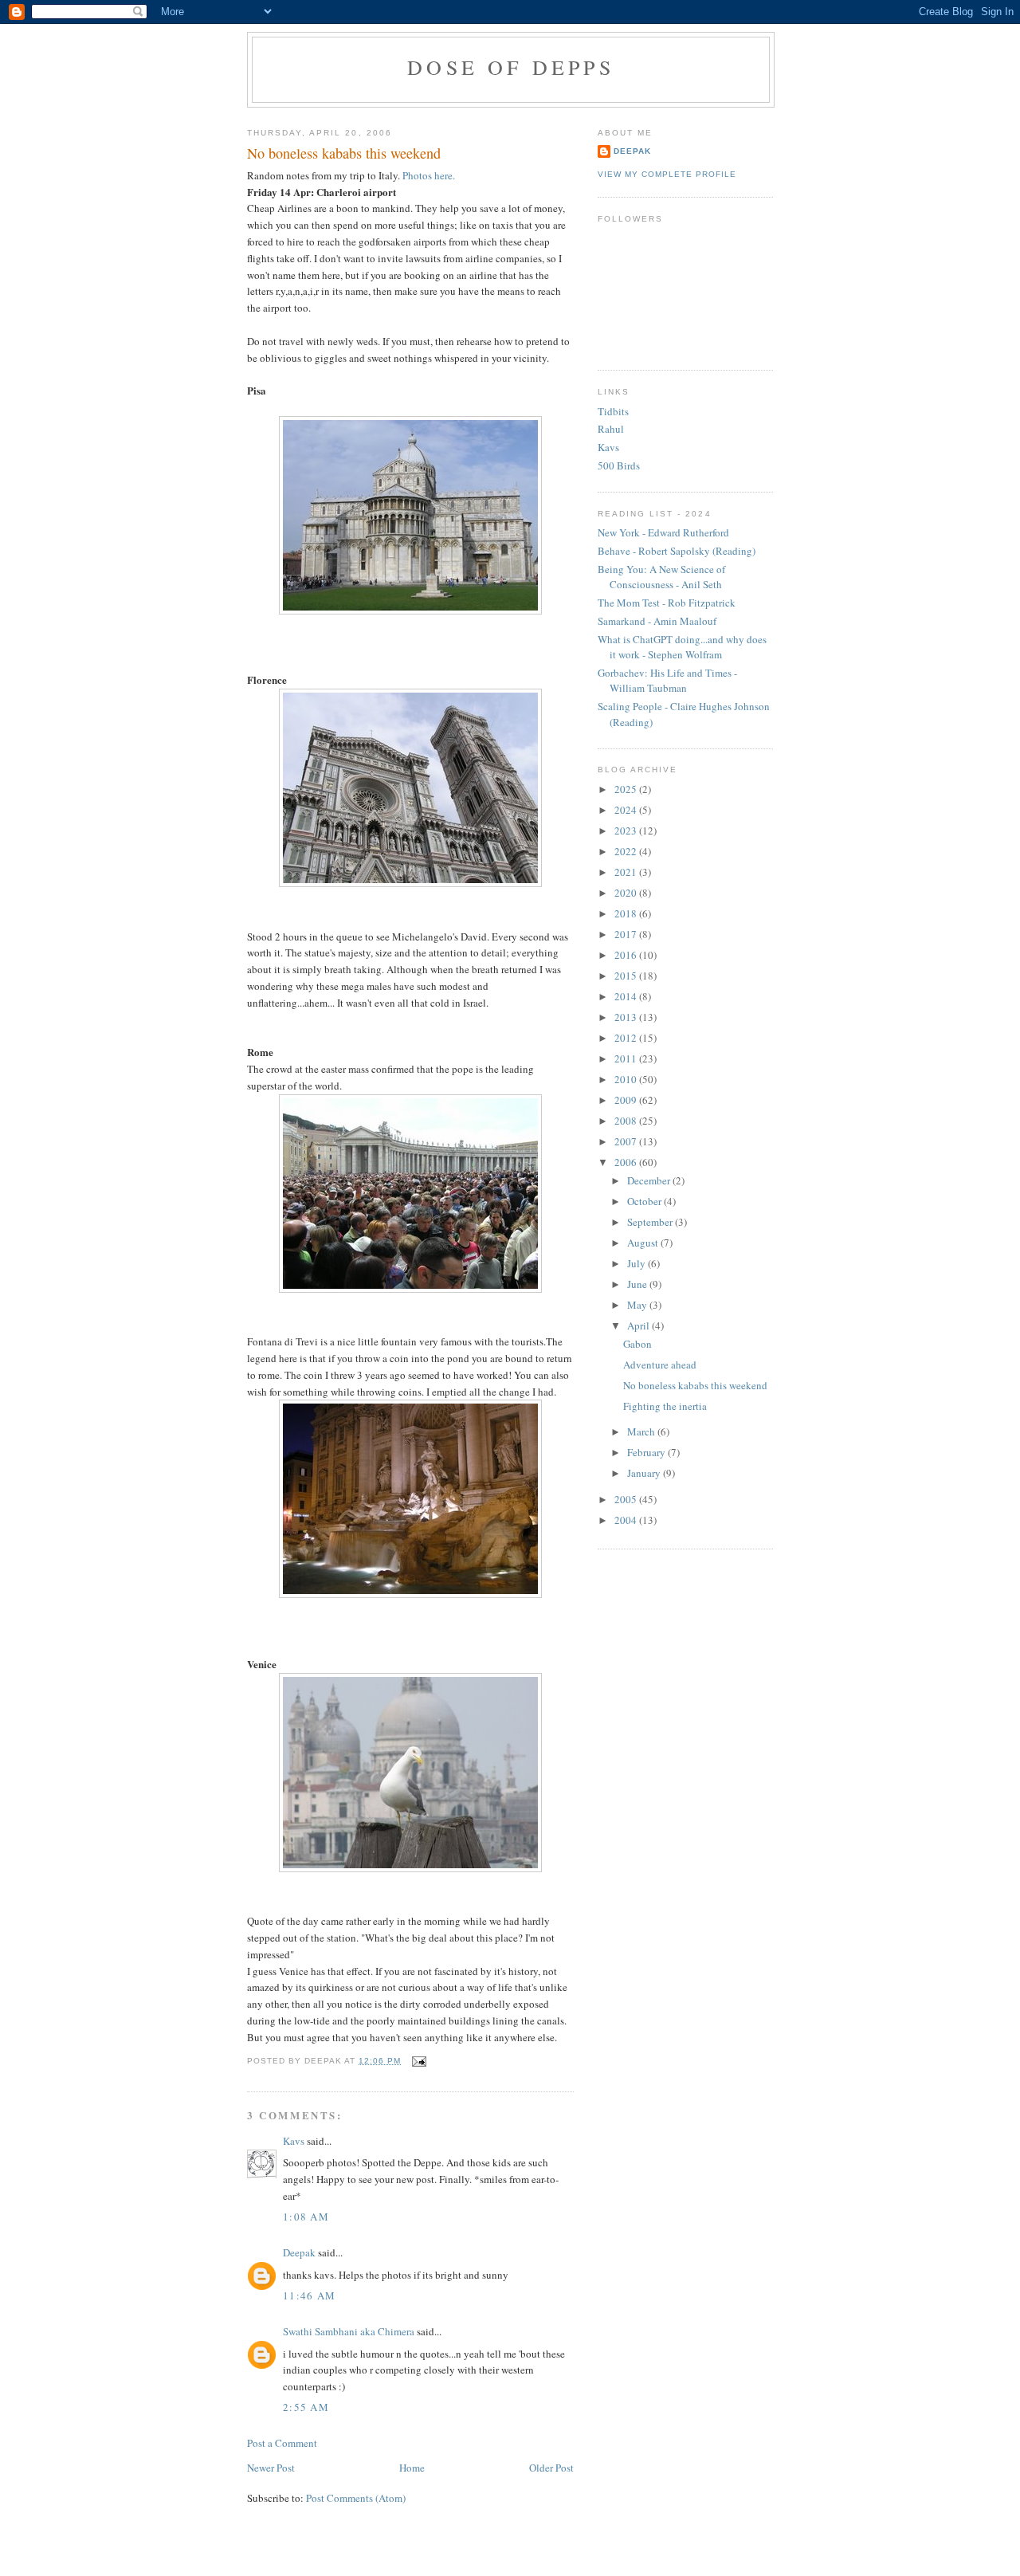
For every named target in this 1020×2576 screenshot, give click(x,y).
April (639, 1325)
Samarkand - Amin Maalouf (657, 621)
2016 (627, 955)
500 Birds (619, 465)
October (645, 1201)
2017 (627, 934)
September (651, 1222)
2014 (627, 996)
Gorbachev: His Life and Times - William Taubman (667, 681)
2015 (627, 976)
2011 (627, 1058)
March (642, 1431)
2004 (627, 1520)
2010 (627, 1079)
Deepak (299, 2252)
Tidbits (613, 411)
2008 (627, 1121)
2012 (627, 1038)
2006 (627, 1162)
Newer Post (271, 2468)
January (645, 1473)
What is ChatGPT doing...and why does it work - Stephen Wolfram (682, 647)
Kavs (294, 2141)
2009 (627, 1100)
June (638, 1284)
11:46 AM (309, 2295)
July (637, 1263)
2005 (627, 1499)
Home (412, 2468)
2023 (627, 831)
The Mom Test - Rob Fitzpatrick (667, 603)
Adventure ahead (660, 1365)
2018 (627, 913)
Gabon (637, 1344)
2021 (627, 872)
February (647, 1452)
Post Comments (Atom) (356, 2498)
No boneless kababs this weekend (344, 153)
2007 (627, 1141)
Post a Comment (282, 2443)
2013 (627, 1017)
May (638, 1305)
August (644, 1243)
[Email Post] (416, 2061)
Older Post (551, 2468)
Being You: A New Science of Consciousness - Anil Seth (661, 577)
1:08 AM (306, 2217)
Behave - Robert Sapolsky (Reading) (677, 551)
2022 (627, 851)
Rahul (611, 429)
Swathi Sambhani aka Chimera (349, 2331)
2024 (627, 810)
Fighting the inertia (665, 1406)
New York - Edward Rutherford (663, 532)
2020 (627, 893)
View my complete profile (667, 174)
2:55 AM (306, 2407)
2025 (627, 789)
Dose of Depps (511, 67)
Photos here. (429, 175)
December (650, 1180)
